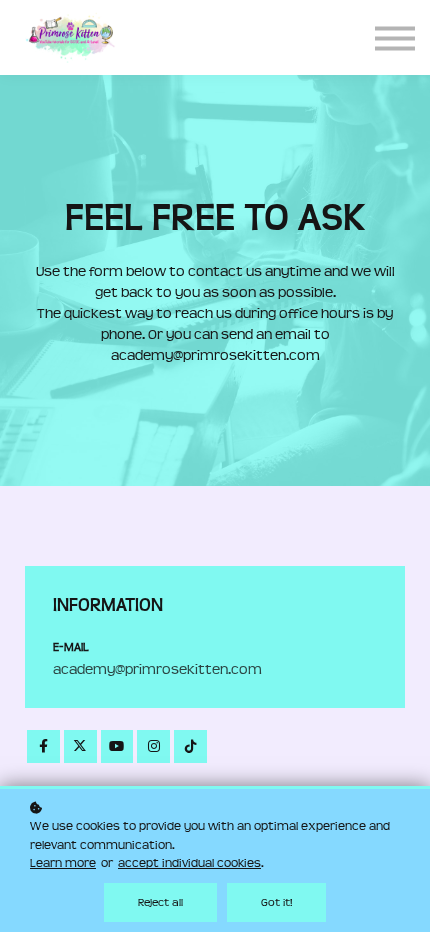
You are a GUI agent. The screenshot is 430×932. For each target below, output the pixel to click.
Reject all (160, 902)
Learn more (63, 863)
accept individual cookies (189, 863)
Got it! (276, 902)
